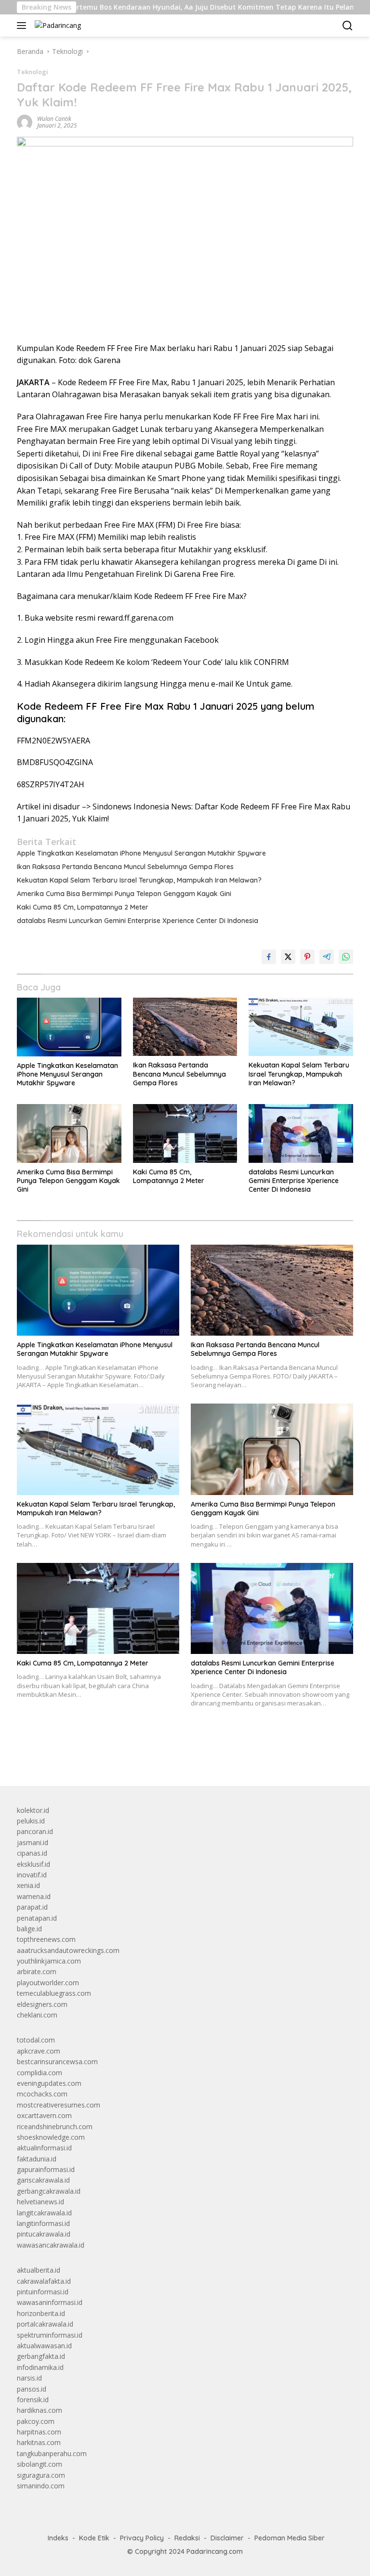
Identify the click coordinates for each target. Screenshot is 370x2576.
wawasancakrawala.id (51, 2245)
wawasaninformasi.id (50, 2302)
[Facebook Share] (269, 957)
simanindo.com (41, 2486)
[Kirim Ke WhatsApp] (346, 957)
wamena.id (34, 1896)
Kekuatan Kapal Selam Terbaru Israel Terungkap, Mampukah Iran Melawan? (139, 880)
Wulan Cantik (54, 119)
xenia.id (28, 1885)
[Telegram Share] (327, 957)
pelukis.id (31, 1821)
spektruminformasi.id (50, 2335)
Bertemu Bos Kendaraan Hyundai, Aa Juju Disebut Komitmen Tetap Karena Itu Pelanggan (171, 7)
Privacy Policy (142, 2538)
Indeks (58, 2538)
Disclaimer (227, 2538)
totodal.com (36, 2040)
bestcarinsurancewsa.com (57, 2062)
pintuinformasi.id (43, 2292)
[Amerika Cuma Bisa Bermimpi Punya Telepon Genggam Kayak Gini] (69, 1133)
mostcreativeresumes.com (59, 2105)
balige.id (29, 1929)
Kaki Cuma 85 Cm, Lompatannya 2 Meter (83, 907)
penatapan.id (37, 1918)
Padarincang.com (215, 2551)
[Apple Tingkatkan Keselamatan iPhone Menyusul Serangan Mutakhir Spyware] (69, 1027)
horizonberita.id (41, 2313)
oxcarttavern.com (44, 2115)
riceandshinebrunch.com (55, 2127)
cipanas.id (32, 1853)
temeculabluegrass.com (54, 1993)
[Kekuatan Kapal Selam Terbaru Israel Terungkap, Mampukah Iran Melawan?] (301, 1027)
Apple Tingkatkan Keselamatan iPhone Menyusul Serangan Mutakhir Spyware (141, 853)
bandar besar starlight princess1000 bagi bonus (90, 1756)
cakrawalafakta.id (44, 2281)
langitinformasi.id (43, 2223)
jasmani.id (33, 1842)
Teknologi (33, 72)
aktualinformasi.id (44, 2148)
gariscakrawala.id (43, 2180)
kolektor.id (33, 1810)
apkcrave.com (39, 2051)
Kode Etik (94, 2538)
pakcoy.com (36, 2421)
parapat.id (32, 1907)
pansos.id (32, 2389)
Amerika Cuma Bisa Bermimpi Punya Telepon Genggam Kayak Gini (124, 894)
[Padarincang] (57, 25)
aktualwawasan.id (44, 2346)
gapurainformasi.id (46, 2169)
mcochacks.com (42, 2094)
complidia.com (40, 2073)
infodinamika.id (40, 2367)
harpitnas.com (39, 2432)
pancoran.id (35, 1831)
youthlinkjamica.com (49, 1961)
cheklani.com (37, 2015)
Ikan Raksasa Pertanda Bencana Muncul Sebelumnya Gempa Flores (125, 867)
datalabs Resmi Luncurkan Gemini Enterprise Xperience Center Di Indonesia (138, 921)
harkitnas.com (39, 2442)
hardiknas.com (40, 2410)
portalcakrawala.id (45, 2324)
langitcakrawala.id (44, 2213)
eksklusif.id (33, 1864)
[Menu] (23, 26)
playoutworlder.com (48, 1983)
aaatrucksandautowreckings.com (68, 1950)
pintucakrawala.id (44, 2234)
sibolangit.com (40, 2464)
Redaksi (187, 2538)
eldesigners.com (42, 2004)
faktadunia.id (37, 2159)
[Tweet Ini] (288, 957)
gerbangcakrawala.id (49, 2191)
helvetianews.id (40, 2202)
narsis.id (29, 2378)
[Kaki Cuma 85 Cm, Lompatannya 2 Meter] (185, 1133)
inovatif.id (32, 1875)
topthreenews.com (46, 1939)
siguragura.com (41, 2475)
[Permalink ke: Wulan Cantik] (25, 122)
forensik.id (33, 2400)
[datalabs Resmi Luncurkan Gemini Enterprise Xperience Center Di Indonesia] (301, 1133)
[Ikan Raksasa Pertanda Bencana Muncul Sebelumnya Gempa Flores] (185, 1027)
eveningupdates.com (49, 2083)
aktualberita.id (39, 2270)
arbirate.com (37, 1971)
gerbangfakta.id (41, 2356)
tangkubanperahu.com (52, 2453)
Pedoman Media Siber (290, 2538)
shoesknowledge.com (51, 2137)
